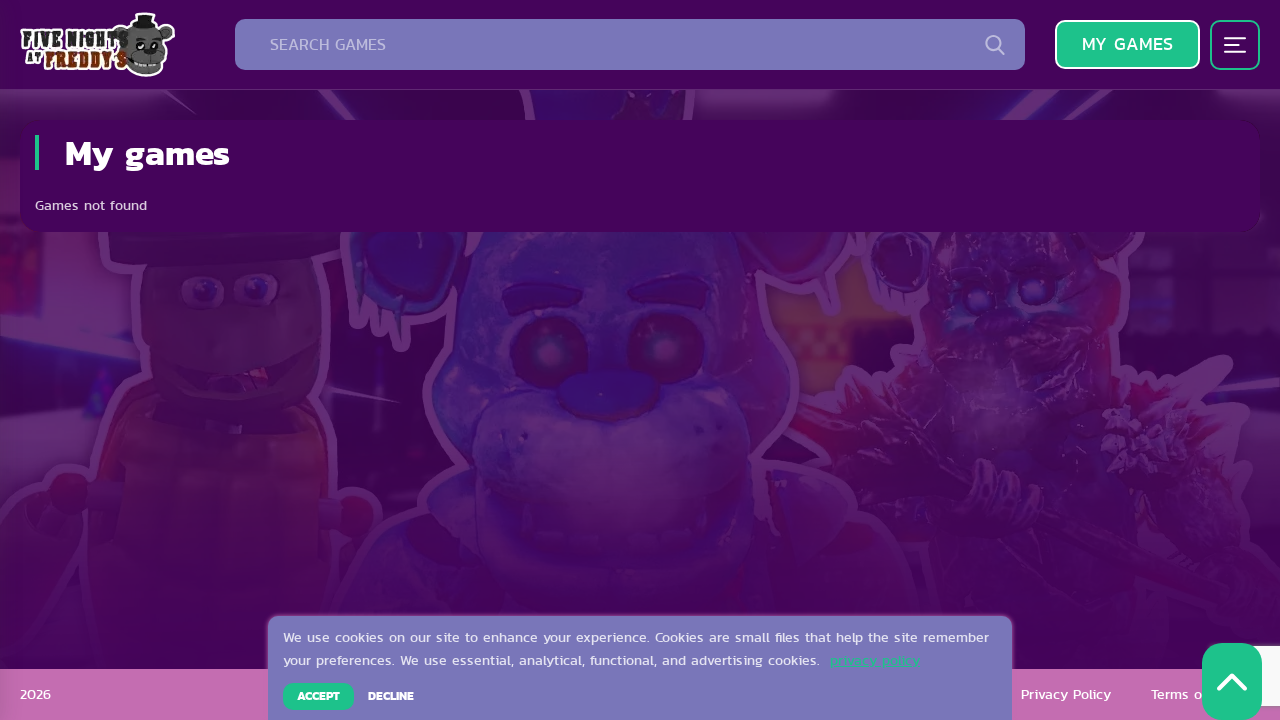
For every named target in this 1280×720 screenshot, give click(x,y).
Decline (391, 696)
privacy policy (875, 660)
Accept (318, 696)
